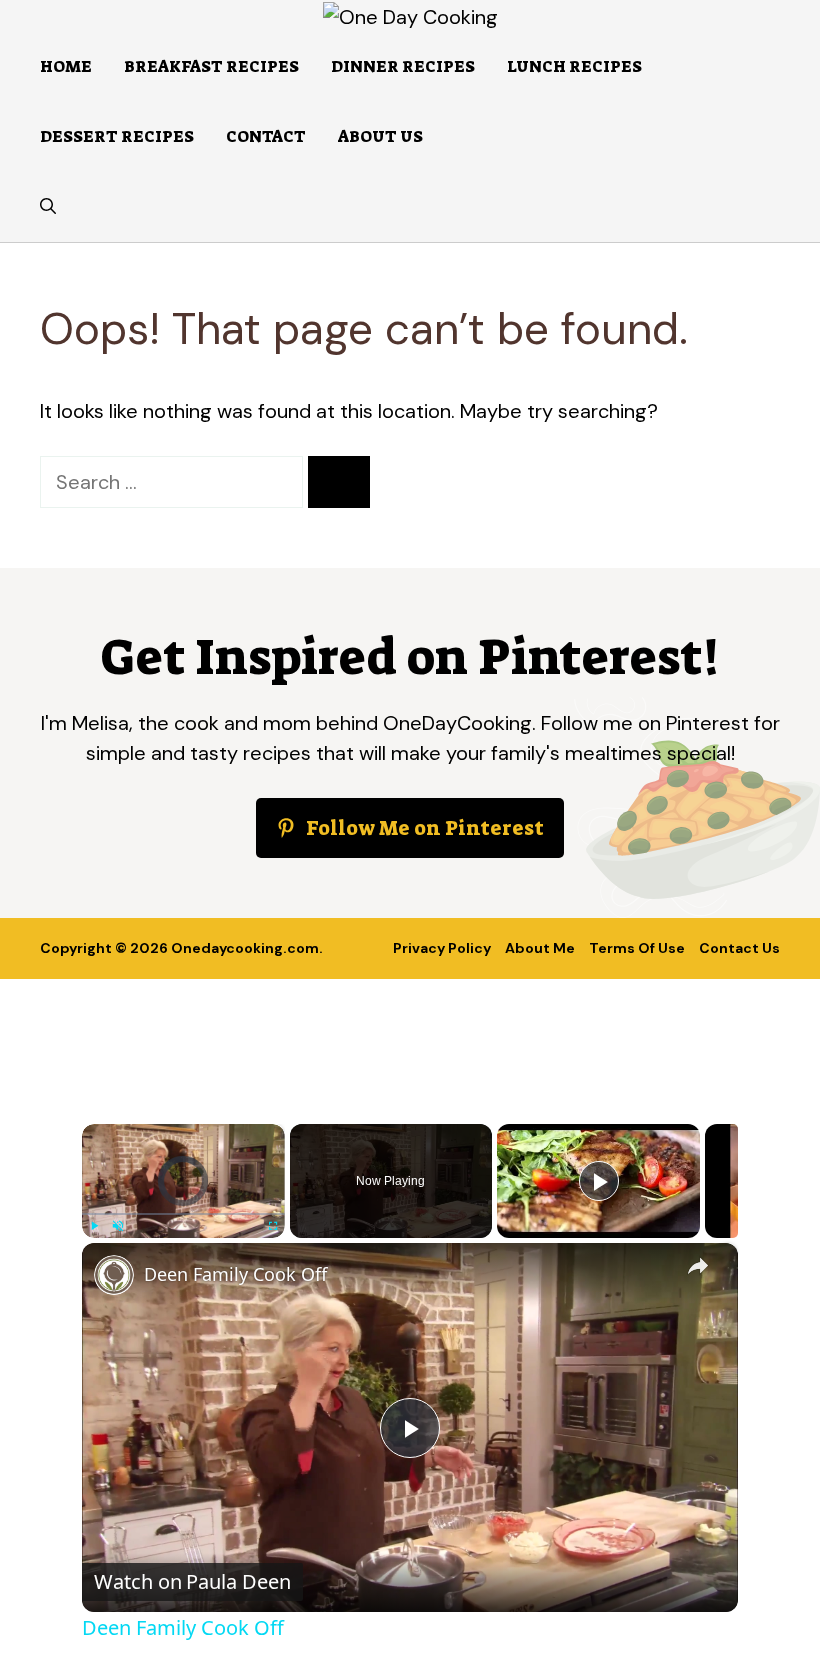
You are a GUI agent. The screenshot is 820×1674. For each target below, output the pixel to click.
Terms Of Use (637, 948)
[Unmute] (118, 1226)
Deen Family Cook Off (235, 1274)
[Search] (339, 482)
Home (66, 66)
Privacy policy (442, 948)
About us (380, 136)
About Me (540, 948)
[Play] (94, 1226)
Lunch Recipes (574, 66)
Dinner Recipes (403, 66)
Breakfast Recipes (211, 66)
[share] (698, 1265)
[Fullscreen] (273, 1226)
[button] (48, 207)
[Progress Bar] (183, 1214)
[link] (114, 1275)
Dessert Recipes (117, 136)
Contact (266, 136)
